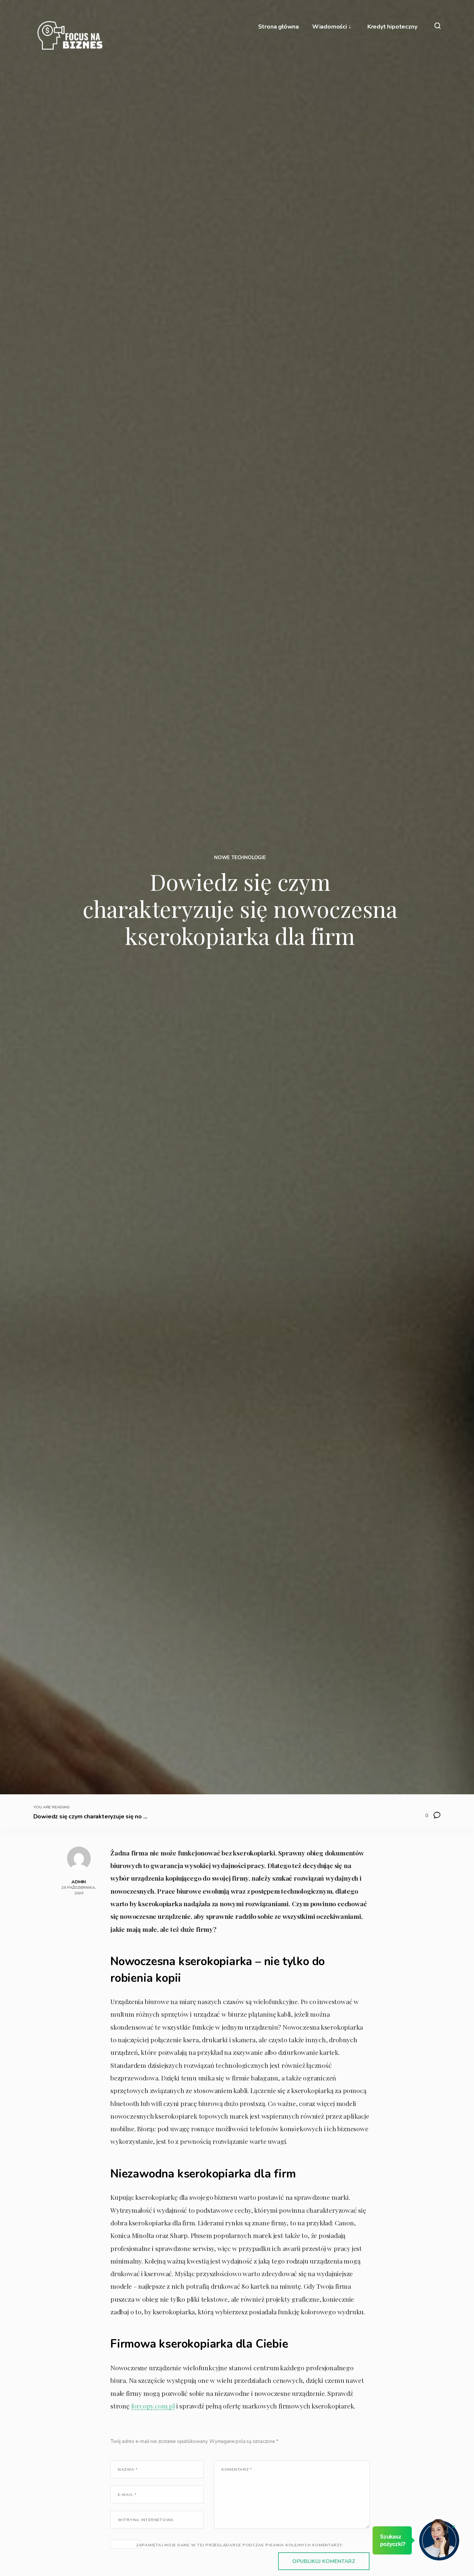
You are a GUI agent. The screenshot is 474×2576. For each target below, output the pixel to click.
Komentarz (237, 2469)
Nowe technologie (240, 858)
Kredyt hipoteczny (392, 27)
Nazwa (128, 2469)
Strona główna (278, 27)
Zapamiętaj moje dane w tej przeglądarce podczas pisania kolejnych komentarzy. (240, 2545)
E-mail (127, 2495)
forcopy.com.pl (153, 2406)
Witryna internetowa (146, 2520)
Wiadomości (330, 27)
